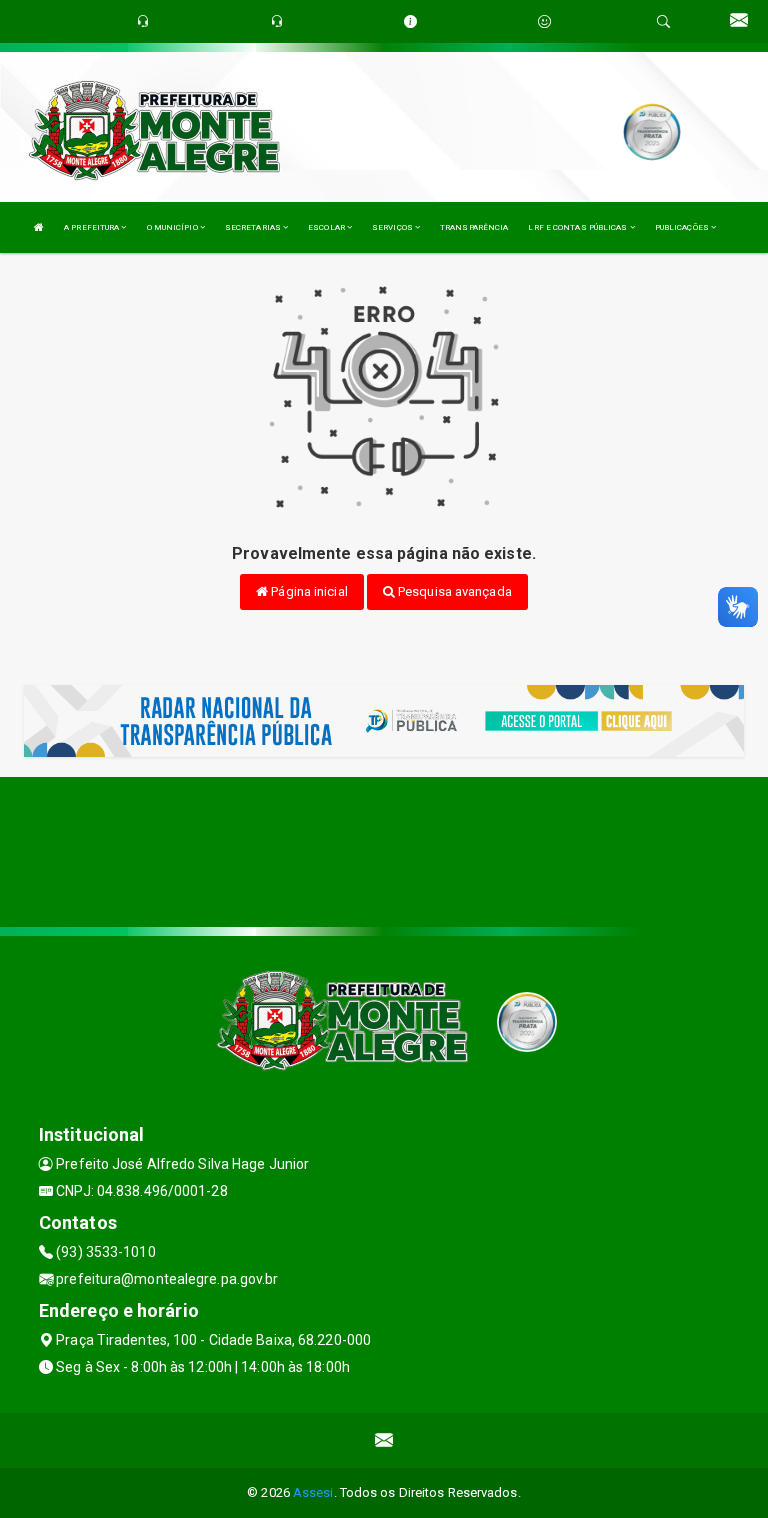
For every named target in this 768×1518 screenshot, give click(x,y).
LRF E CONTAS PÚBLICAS (578, 227)
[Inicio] (39, 227)
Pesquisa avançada (453, 591)
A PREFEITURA (92, 227)
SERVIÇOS (393, 227)
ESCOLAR (327, 227)
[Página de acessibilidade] (544, 21)
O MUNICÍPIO (173, 227)
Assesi (313, 1492)
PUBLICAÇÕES (683, 227)
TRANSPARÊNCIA (474, 227)
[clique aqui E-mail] (384, 1440)
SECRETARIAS (254, 227)
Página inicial (308, 591)
